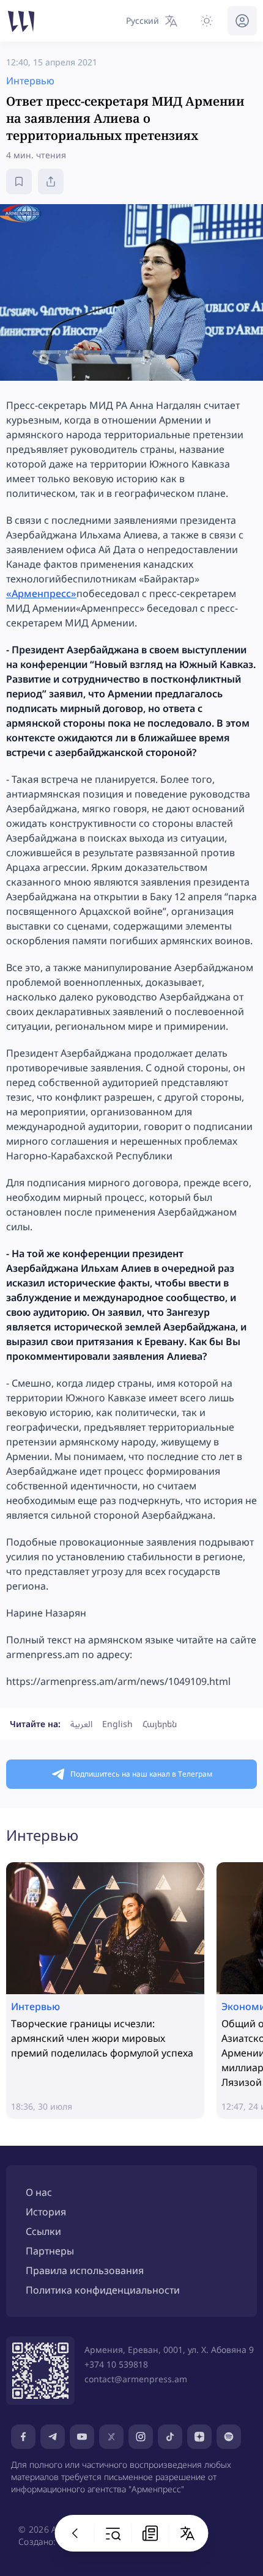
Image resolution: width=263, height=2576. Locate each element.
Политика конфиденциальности (103, 2290)
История (46, 2212)
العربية (81, 1724)
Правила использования (85, 2270)
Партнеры (50, 2251)
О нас (39, 2192)
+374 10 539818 (116, 2364)
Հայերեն (160, 1724)
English (117, 1724)
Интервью (42, 1835)
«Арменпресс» (41, 593)
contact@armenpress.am (136, 2379)
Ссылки (43, 2231)
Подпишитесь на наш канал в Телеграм (141, 1774)
